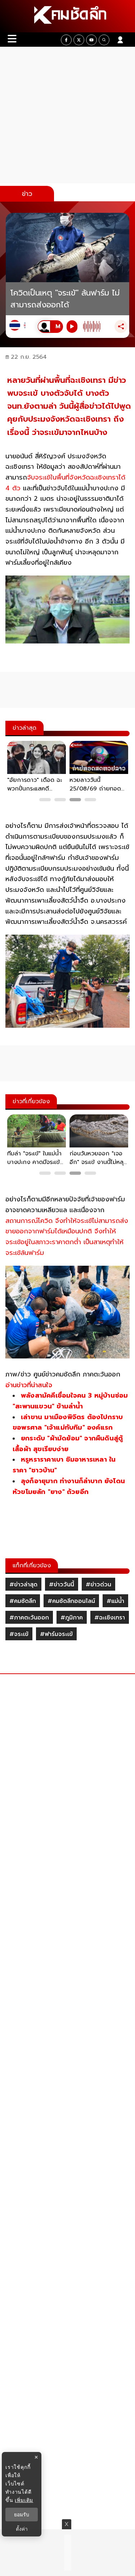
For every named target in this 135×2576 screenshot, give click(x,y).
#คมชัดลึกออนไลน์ (71, 1601)
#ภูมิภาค (72, 1618)
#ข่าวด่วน (98, 1585)
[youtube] (91, 40)
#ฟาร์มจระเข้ (56, 1634)
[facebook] (66, 40)
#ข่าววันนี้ (62, 1585)
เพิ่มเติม (24, 2500)
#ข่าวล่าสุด (23, 1585)
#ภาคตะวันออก (29, 1618)
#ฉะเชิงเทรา (110, 1618)
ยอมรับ (22, 2515)
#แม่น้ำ (115, 1601)
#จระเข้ (19, 1634)
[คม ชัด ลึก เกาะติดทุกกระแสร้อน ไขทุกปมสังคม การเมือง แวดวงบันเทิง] (67, 16)
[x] (79, 40)
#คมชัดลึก (23, 1601)
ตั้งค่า (22, 2529)
